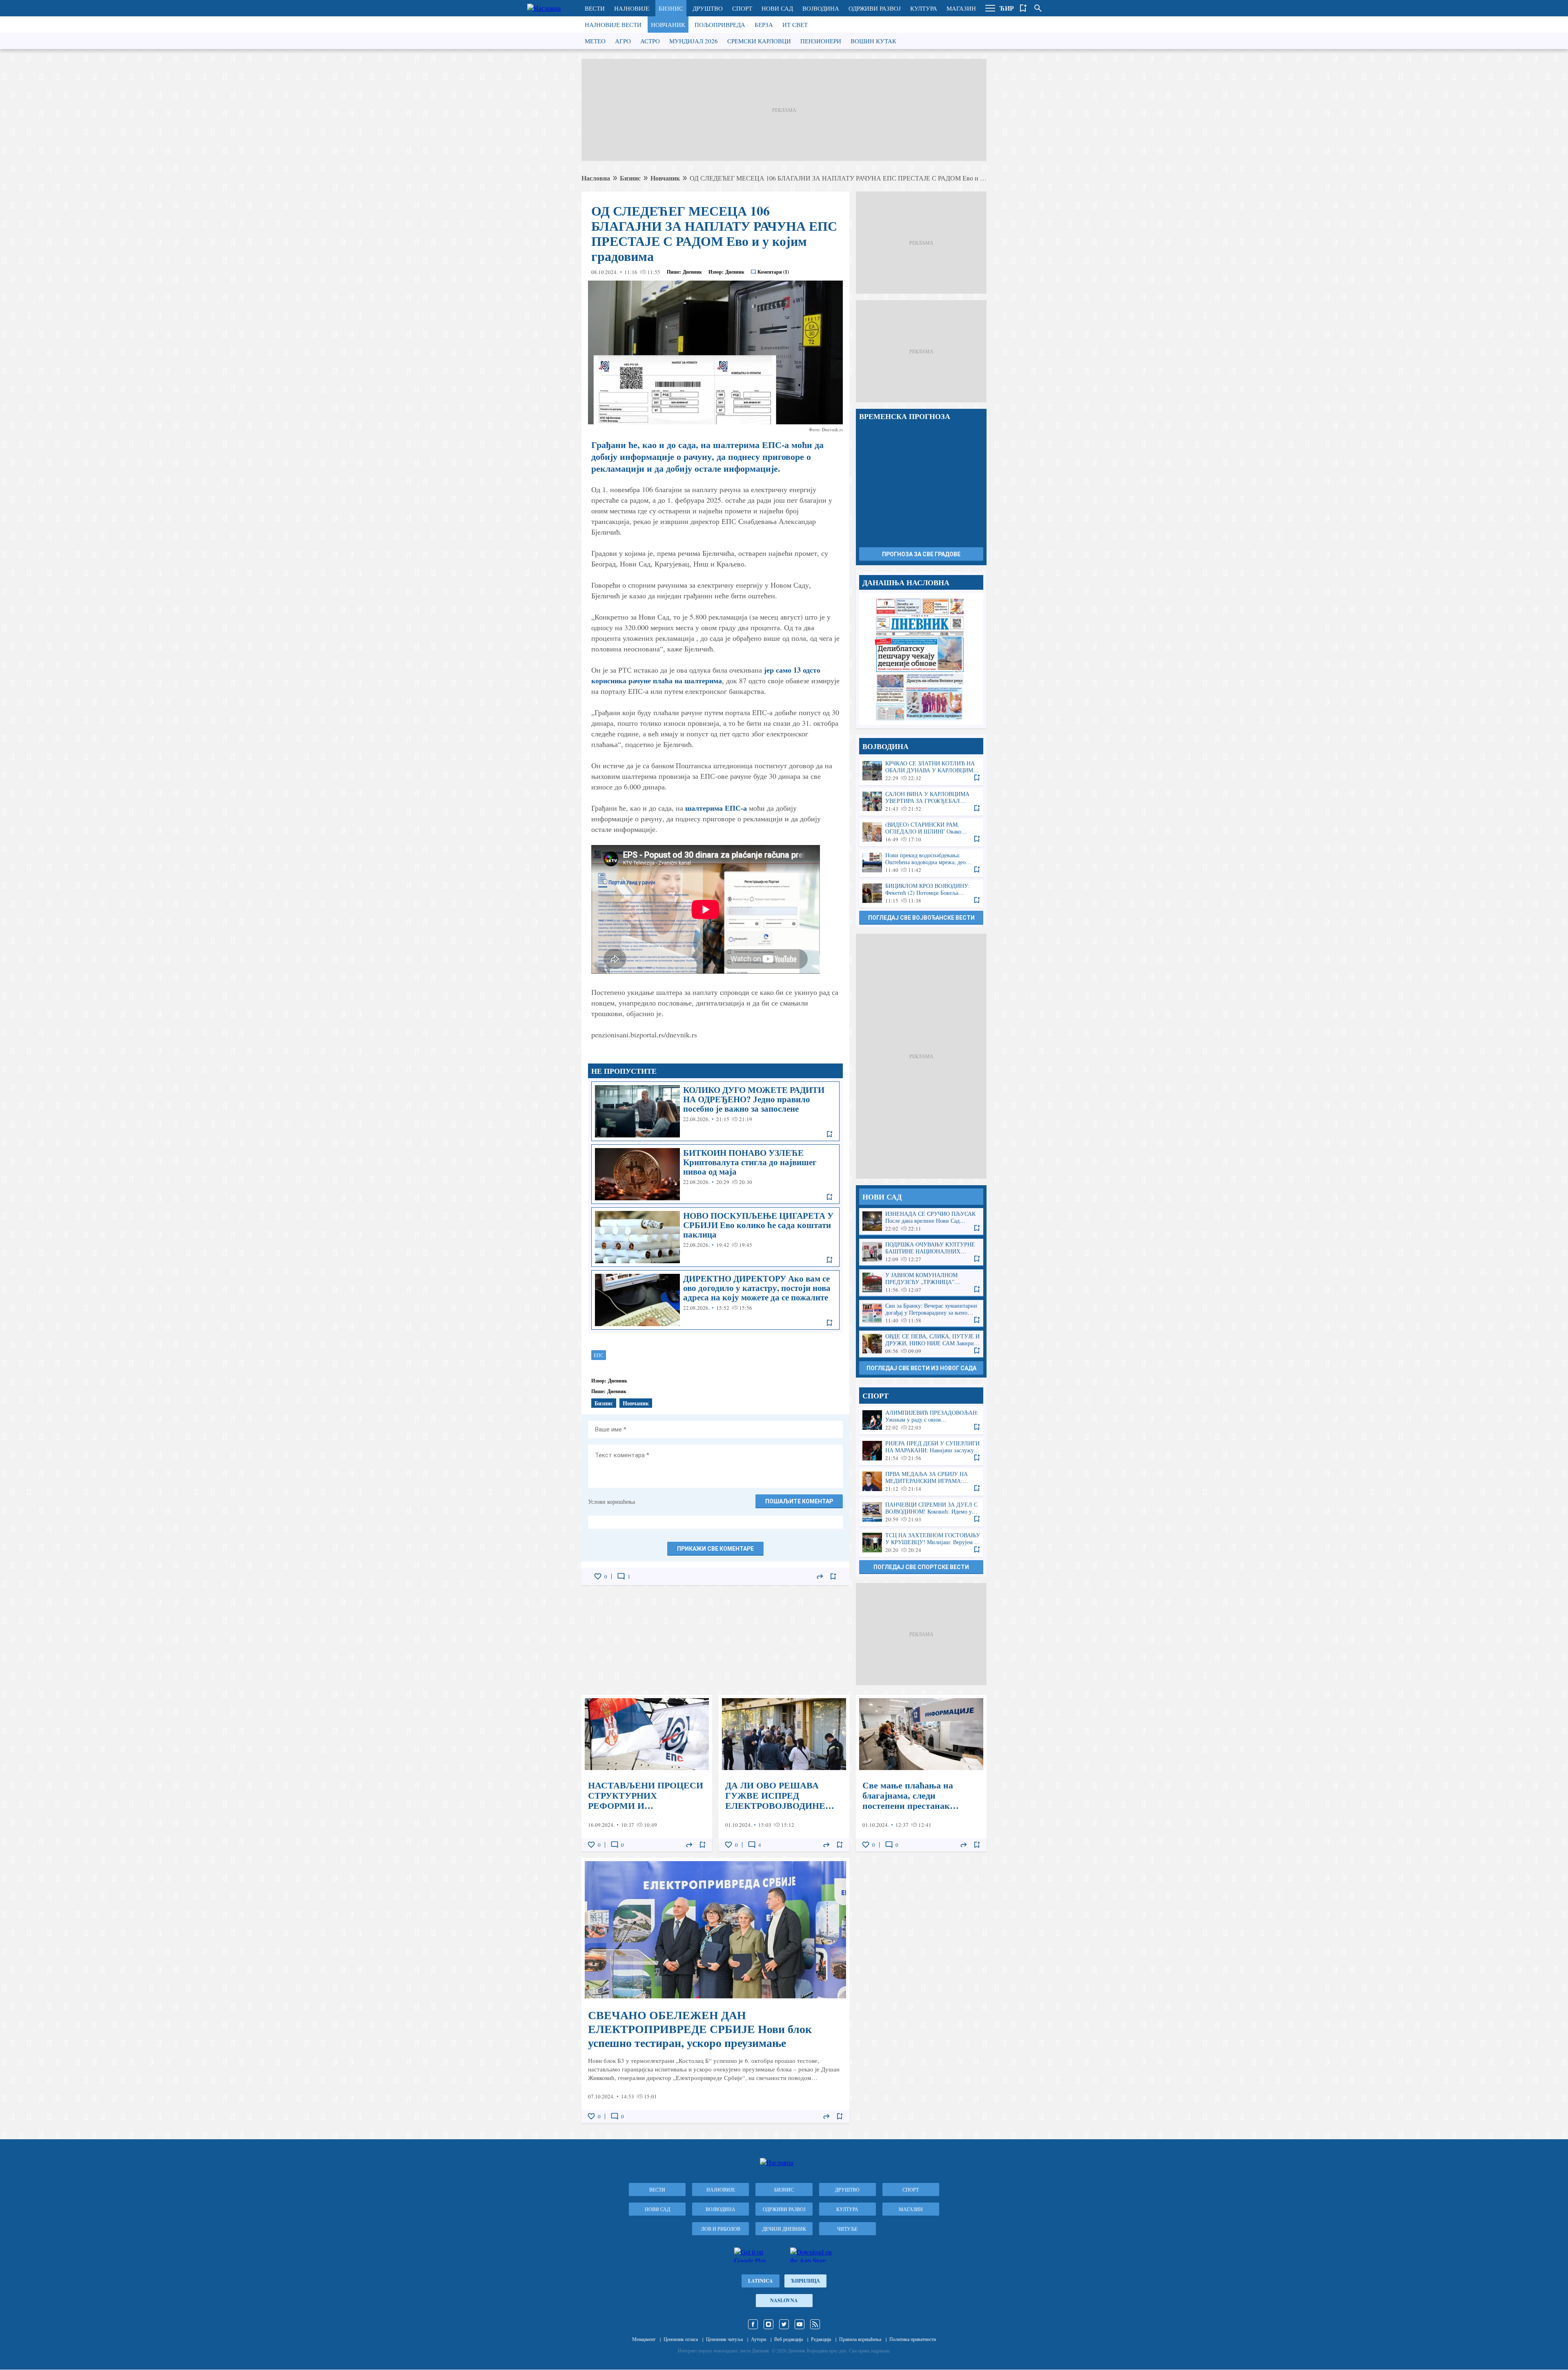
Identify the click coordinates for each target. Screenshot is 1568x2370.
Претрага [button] (1038, 8)
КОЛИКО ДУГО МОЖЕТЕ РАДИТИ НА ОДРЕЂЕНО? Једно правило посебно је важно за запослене (715, 1111)
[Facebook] (753, 2324)
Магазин (961, 8)
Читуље (847, 2229)
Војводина (821, 8)
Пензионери (821, 41)
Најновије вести (613, 25)
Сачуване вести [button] (1023, 8)
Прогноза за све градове (921, 554)
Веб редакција (788, 2339)
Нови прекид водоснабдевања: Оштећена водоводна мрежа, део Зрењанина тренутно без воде (921, 863)
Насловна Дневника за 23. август (921, 659)
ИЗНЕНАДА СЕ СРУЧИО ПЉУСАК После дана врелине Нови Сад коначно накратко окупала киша (921, 1221)
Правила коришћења (860, 2339)
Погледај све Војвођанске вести (921, 918)
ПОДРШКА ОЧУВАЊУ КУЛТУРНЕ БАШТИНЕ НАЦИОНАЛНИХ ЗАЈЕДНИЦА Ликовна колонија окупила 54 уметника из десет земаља (921, 1252)
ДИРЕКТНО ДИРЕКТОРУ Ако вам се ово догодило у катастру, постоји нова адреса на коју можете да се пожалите (715, 1300)
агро (623, 41)
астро (650, 41)
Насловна (596, 178)
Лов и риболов (721, 2229)
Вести (595, 8)
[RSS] (815, 2324)
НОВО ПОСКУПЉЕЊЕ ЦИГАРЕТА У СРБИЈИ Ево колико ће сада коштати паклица (715, 1237)
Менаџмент (644, 2339)
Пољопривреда (720, 25)
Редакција (821, 2339)
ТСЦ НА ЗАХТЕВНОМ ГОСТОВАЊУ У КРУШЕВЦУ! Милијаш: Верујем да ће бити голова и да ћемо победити (921, 1543)
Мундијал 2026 (694, 41)
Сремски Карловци (759, 41)
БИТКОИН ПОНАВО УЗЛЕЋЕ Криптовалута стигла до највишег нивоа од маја (715, 1174)
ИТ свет (795, 25)
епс (599, 1355)
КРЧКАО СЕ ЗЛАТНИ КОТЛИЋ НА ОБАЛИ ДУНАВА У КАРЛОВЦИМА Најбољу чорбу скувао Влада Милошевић (921, 771)
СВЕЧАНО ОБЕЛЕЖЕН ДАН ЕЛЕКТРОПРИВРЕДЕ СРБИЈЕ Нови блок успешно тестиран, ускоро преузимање (715, 1990)
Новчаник (668, 25)
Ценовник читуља (724, 2339)
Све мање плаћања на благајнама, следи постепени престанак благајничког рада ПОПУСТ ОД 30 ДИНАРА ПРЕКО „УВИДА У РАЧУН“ (921, 1773)
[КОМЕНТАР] (621, 1576)
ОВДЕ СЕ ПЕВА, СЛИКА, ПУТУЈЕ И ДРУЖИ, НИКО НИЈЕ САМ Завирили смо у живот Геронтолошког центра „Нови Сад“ (921, 1344)
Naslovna (784, 2300)
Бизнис (671, 8)
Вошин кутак (873, 41)
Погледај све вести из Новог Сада (921, 1368)
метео (595, 41)
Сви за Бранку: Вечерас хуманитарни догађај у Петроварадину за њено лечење (921, 1313)
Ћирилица (805, 2281)
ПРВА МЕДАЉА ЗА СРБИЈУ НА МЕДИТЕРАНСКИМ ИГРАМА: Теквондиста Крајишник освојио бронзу (921, 1482)
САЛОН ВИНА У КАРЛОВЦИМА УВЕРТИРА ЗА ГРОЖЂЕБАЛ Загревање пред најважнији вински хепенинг (921, 802)
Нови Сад (777, 8)
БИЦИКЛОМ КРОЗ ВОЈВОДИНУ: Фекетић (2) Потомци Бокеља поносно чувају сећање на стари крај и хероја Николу (921, 893)
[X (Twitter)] (784, 2324)
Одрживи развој (875, 8)
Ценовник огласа (681, 2339)
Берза (764, 25)
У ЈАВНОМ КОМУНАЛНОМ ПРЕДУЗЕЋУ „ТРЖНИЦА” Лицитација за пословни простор (921, 1283)
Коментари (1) (773, 272)
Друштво (708, 8)
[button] (990, 8)
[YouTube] (800, 2324)
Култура (924, 8)
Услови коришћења (611, 1502)
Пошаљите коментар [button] (799, 1501)
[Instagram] (768, 2324)
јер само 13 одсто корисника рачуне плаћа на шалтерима (706, 675)
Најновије (632, 8)
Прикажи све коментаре (715, 1549)
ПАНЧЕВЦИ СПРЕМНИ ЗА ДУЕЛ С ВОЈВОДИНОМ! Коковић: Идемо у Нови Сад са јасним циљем (921, 1512)
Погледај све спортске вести (921, 1567)
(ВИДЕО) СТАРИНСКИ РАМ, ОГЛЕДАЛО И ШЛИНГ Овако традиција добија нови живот (921, 832)
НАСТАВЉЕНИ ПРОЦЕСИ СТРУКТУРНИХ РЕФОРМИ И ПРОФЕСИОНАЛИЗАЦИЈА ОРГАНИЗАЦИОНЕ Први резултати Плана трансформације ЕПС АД (647, 1773)
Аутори (758, 2339)
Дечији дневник (784, 2229)
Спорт (742, 8)
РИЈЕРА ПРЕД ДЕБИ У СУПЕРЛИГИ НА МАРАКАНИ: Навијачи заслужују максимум (921, 1451)
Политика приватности (913, 2339)
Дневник (692, 272)
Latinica (761, 2281)
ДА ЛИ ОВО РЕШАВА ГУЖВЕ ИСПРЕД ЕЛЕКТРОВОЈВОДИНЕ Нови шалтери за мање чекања (784, 1773)
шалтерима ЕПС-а (716, 808)
